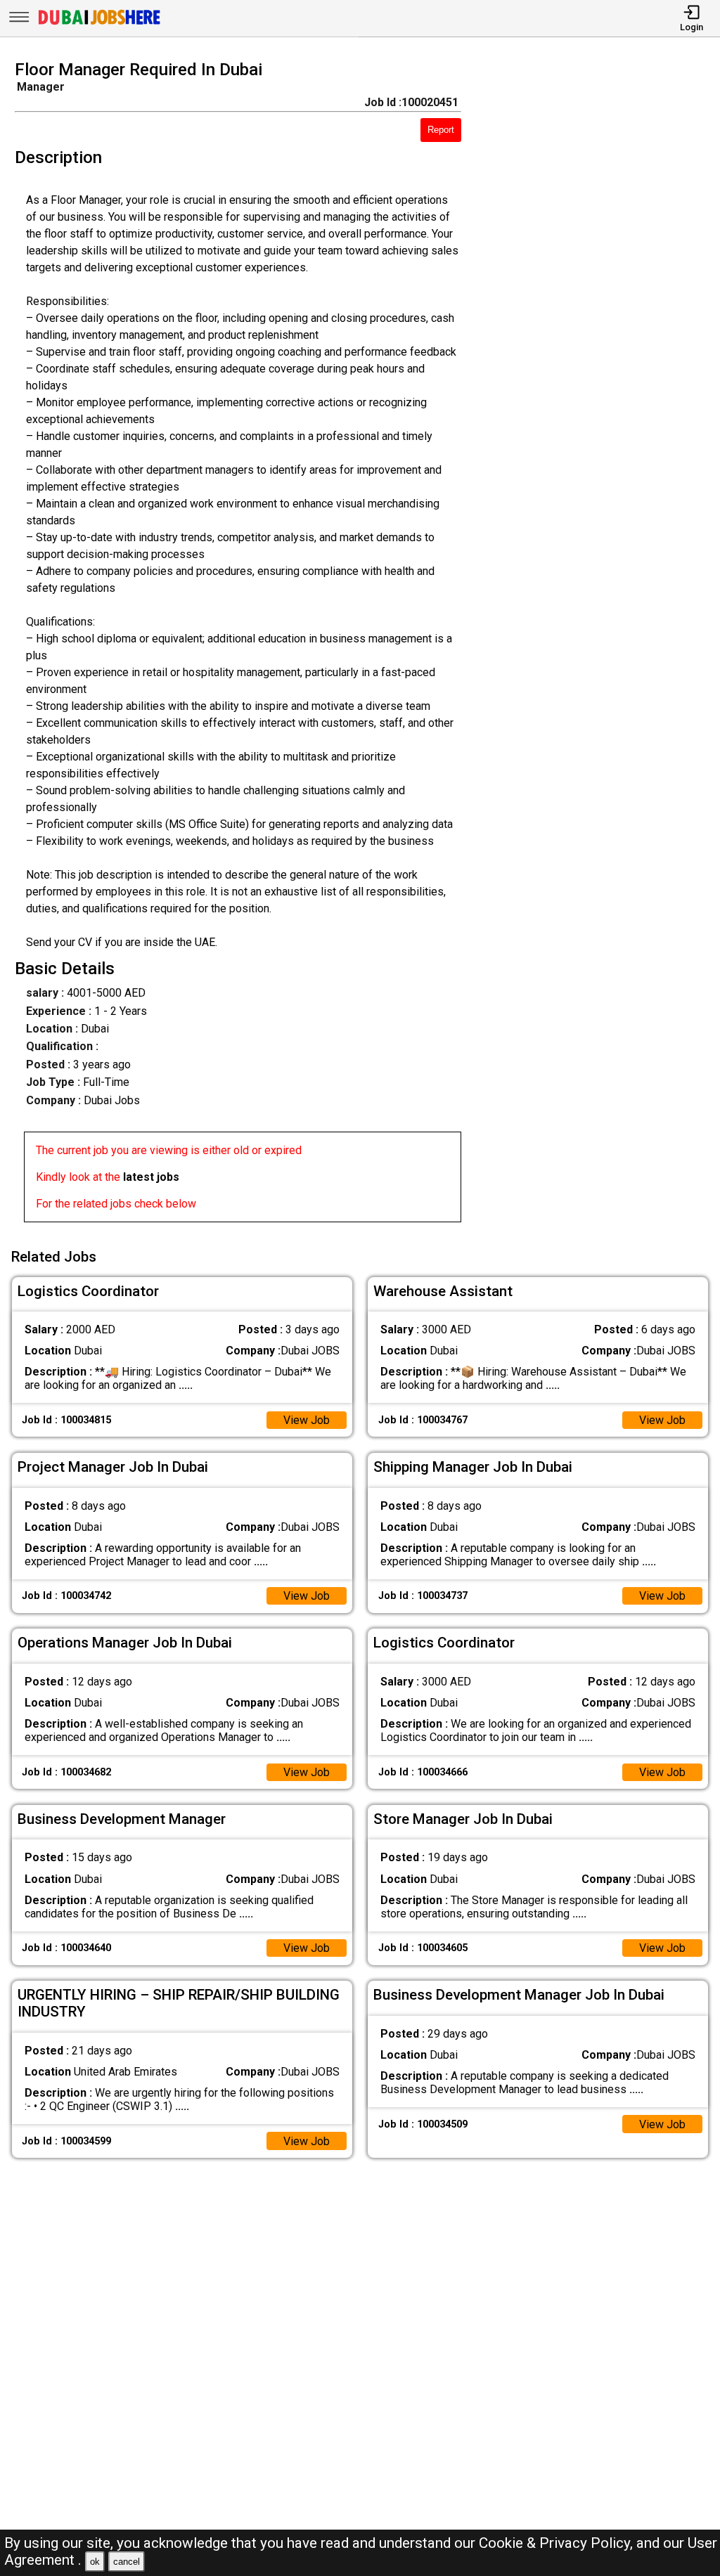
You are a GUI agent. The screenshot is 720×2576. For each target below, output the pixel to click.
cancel (127, 2562)
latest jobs (151, 1177)
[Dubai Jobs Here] (99, 24)
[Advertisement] (599, 645)
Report (441, 130)
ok (95, 2562)
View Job (307, 1420)
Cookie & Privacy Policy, (558, 2543)
